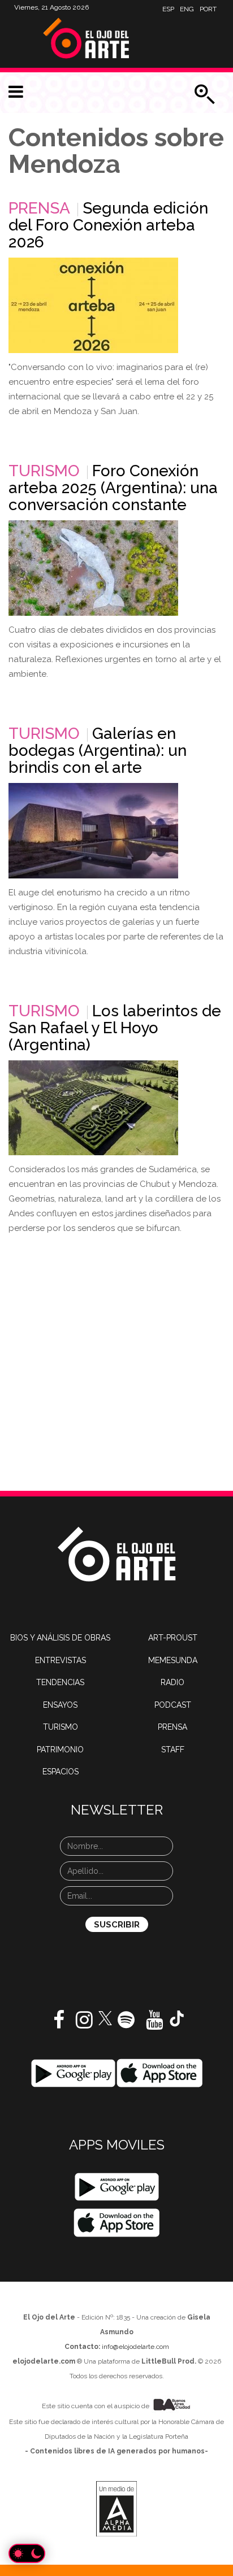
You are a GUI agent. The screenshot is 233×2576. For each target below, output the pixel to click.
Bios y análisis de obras (60, 1638)
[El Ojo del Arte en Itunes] (160, 2073)
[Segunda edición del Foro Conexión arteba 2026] (93, 305)
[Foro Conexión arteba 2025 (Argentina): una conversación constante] (93, 568)
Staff (173, 1750)
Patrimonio (60, 1750)
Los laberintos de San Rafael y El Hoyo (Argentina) (115, 1028)
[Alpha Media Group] (116, 2509)
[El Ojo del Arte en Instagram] (84, 2024)
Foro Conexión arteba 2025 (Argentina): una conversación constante (113, 488)
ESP (168, 9)
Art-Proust (173, 1638)
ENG (187, 9)
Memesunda (173, 1660)
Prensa (39, 208)
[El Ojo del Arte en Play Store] (73, 2073)
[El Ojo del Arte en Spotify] (126, 2024)
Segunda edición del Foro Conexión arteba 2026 (108, 225)
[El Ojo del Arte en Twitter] (105, 2017)
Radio (172, 1682)
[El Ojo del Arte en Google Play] (117, 2187)
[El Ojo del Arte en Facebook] (59, 2024)
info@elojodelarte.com (135, 2347)
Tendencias (60, 1682)
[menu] (16, 92)
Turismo (44, 471)
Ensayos (60, 1705)
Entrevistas (61, 1660)
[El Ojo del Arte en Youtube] (154, 2024)
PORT (208, 9)
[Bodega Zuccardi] (93, 831)
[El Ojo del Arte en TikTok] (177, 2018)
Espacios (61, 1772)
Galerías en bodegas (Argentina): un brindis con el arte (98, 750)
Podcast (173, 1705)
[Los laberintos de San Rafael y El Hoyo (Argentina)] (93, 1108)
